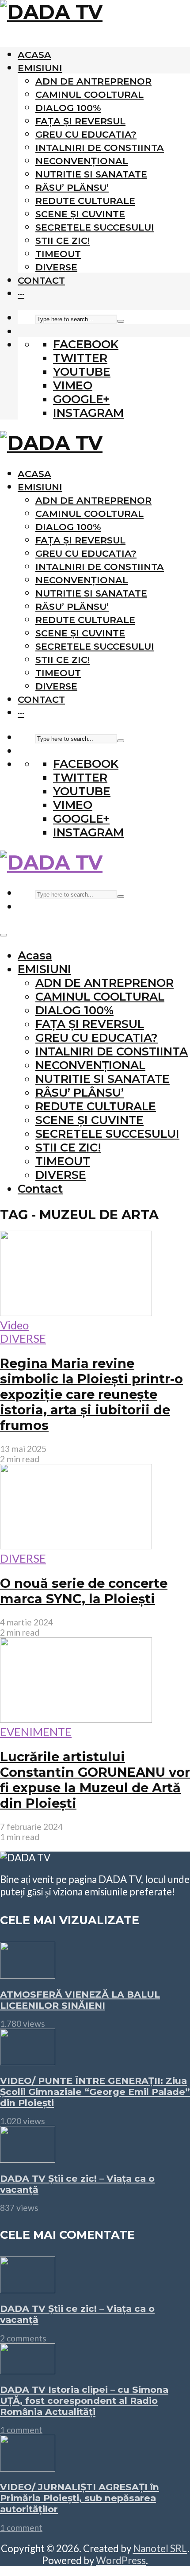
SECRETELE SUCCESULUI (95, 227)
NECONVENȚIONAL (82, 161)
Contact (41, 280)
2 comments (23, 2338)
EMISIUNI (40, 68)
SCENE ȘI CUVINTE (80, 214)
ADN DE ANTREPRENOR (93, 81)
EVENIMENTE (36, 1732)
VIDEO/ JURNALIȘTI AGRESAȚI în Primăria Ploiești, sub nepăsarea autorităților (80, 2498)
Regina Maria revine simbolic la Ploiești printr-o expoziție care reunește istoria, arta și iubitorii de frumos (91, 1394)
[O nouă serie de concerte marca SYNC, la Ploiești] (76, 1545)
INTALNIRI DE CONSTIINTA (100, 148)
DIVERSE (56, 267)
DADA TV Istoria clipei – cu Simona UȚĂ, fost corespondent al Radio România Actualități (84, 2401)
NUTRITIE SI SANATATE (91, 174)
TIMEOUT (58, 254)
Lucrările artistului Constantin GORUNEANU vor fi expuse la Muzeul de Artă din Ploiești (95, 1780)
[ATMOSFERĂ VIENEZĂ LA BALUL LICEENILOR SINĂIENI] (28, 1974)
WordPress (121, 2560)
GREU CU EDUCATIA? (86, 134)
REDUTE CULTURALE (85, 201)
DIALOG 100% (68, 108)
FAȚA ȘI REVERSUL (80, 121)
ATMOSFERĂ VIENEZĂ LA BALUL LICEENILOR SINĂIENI (80, 2000)
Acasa (34, 55)
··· (21, 294)
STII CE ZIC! (63, 241)
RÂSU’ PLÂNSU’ (72, 187)
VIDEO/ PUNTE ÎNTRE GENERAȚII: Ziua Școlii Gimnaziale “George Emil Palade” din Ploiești (95, 2092)
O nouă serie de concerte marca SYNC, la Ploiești (84, 1591)
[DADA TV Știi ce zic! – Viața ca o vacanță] (28, 2158)
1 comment (21, 2430)
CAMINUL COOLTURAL (89, 94)
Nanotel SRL (160, 2548)
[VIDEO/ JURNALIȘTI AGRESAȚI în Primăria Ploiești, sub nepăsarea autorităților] (28, 2467)
